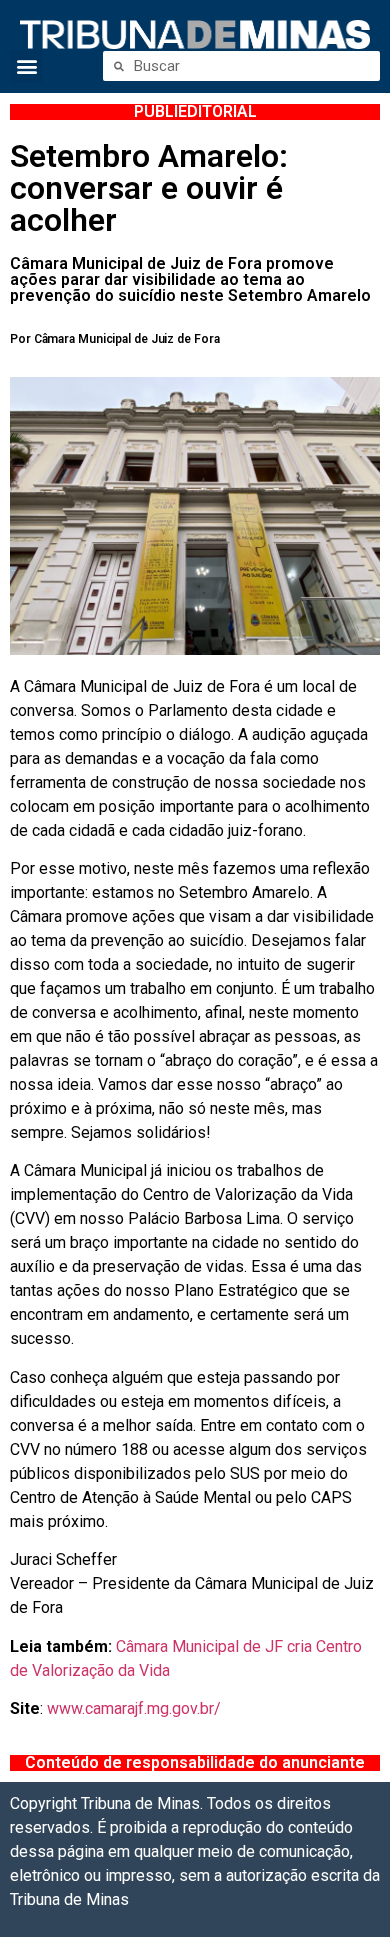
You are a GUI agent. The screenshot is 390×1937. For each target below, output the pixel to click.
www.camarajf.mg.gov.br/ (134, 1708)
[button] (26, 66)
